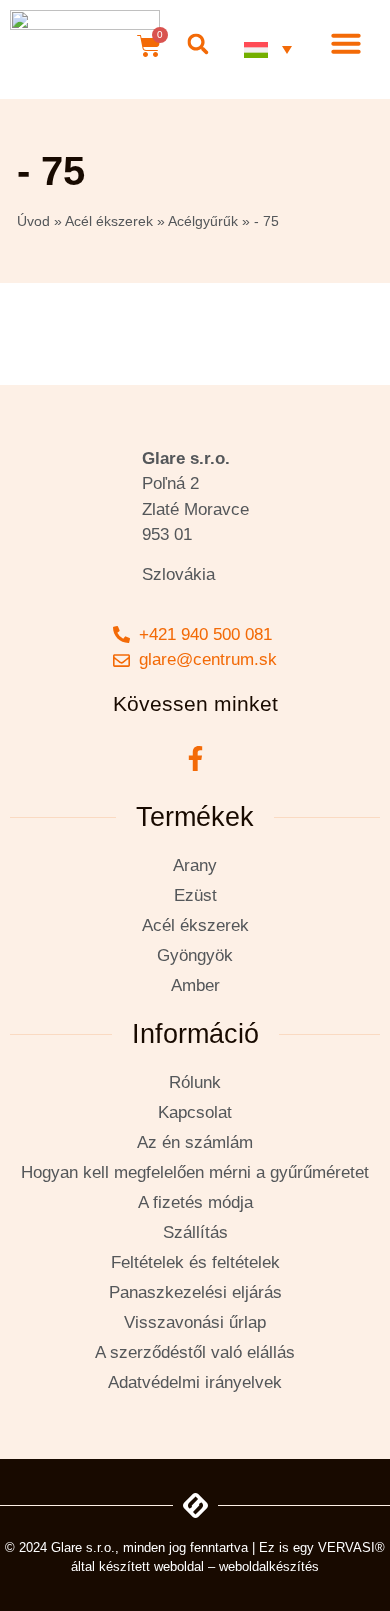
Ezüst (195, 895)
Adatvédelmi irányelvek (195, 1382)
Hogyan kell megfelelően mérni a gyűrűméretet (195, 1172)
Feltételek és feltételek (195, 1262)
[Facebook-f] (195, 759)
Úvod (33, 221)
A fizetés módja (195, 1202)
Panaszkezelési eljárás (195, 1292)
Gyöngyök (195, 955)
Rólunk (195, 1082)
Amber (195, 985)
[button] (197, 44)
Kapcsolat (195, 1112)
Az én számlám (195, 1142)
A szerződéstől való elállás (195, 1352)
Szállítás (195, 1232)
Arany (195, 865)
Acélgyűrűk (203, 221)
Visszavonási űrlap (195, 1322)
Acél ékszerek (109, 221)
